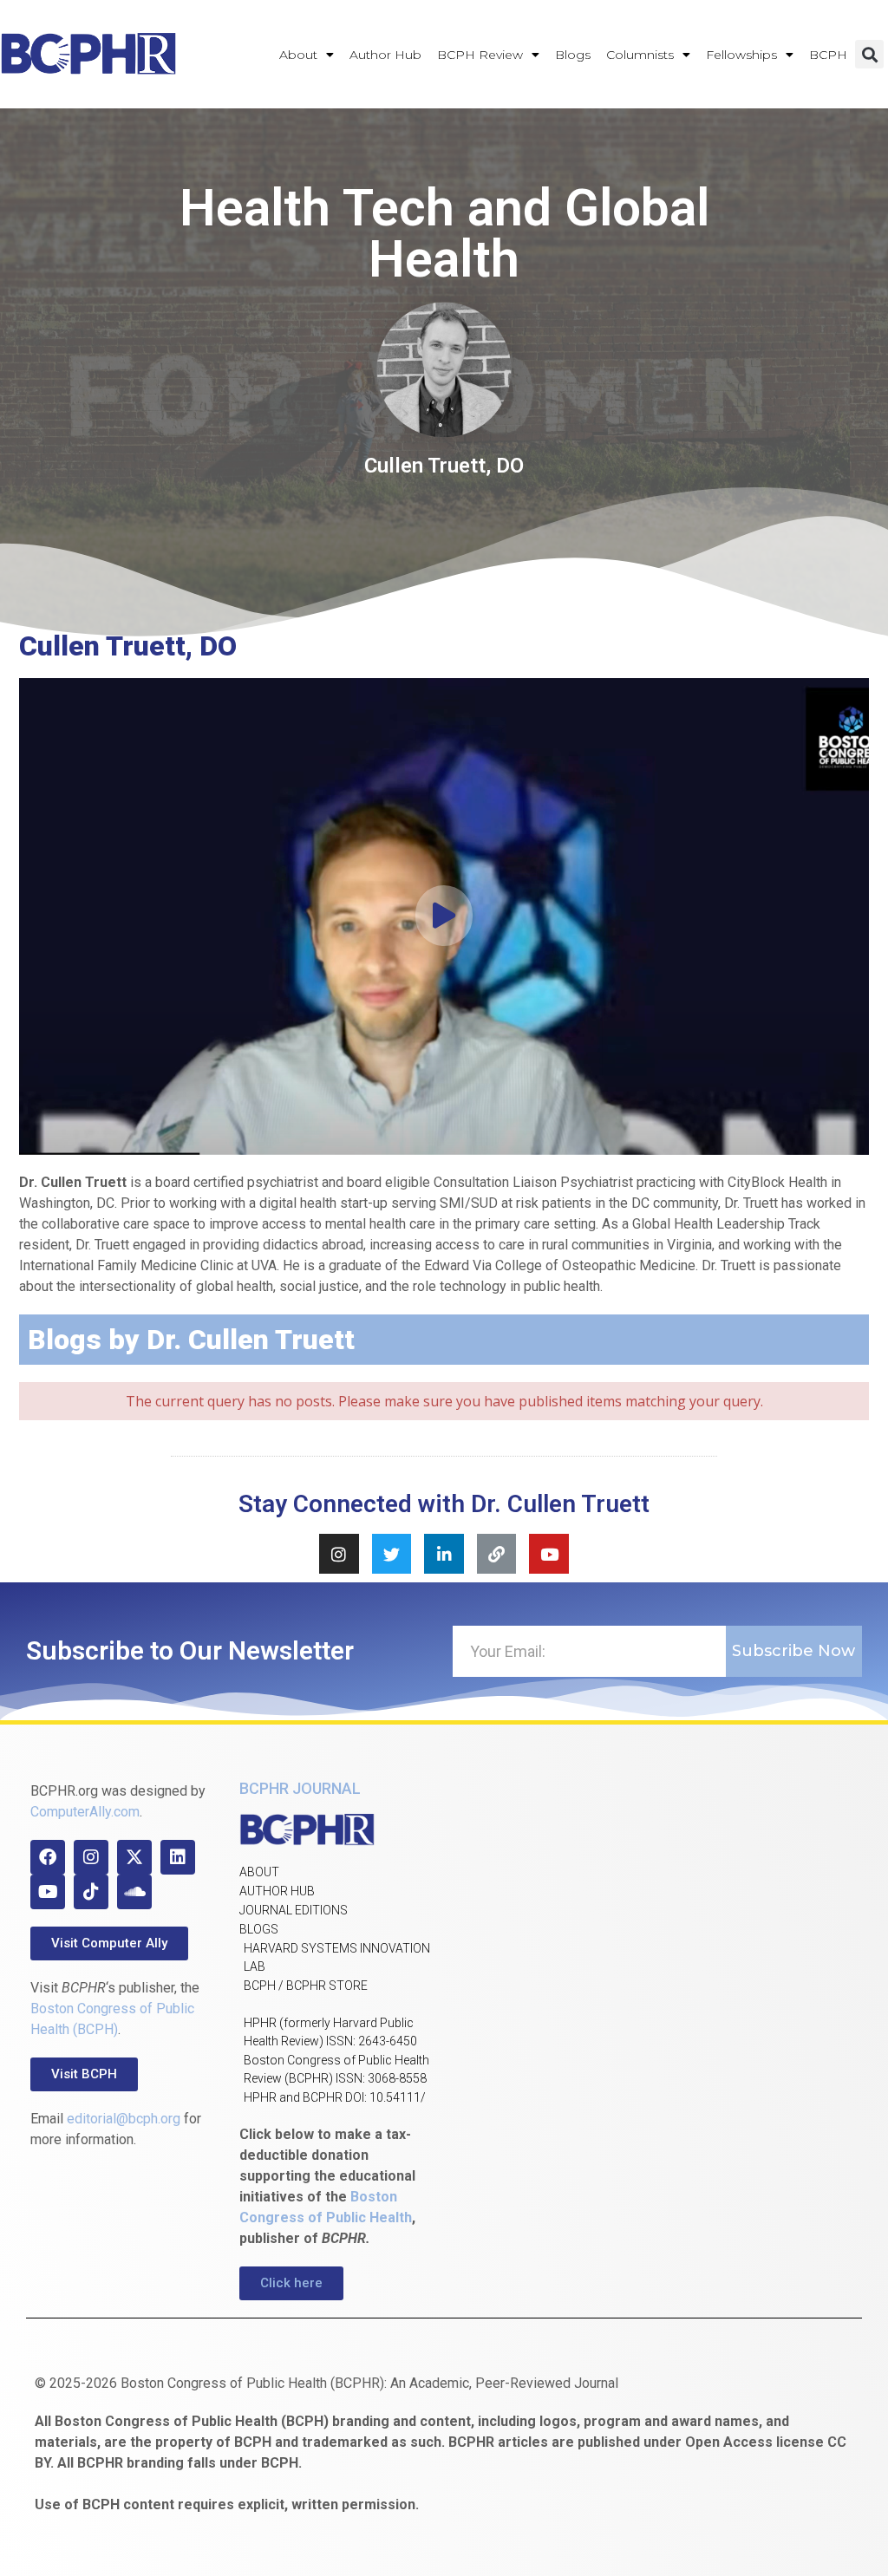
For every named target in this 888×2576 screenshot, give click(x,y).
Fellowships (741, 55)
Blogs (573, 55)
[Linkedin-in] (444, 1554)
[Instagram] (339, 1554)
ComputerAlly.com (85, 1812)
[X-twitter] (134, 1857)
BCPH (828, 55)
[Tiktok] (91, 1892)
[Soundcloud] (134, 1892)
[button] (869, 54)
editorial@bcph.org (124, 2119)
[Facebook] (48, 1857)
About (298, 55)
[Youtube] (549, 1554)
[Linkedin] (178, 1857)
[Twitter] (392, 1554)
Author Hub (385, 55)
